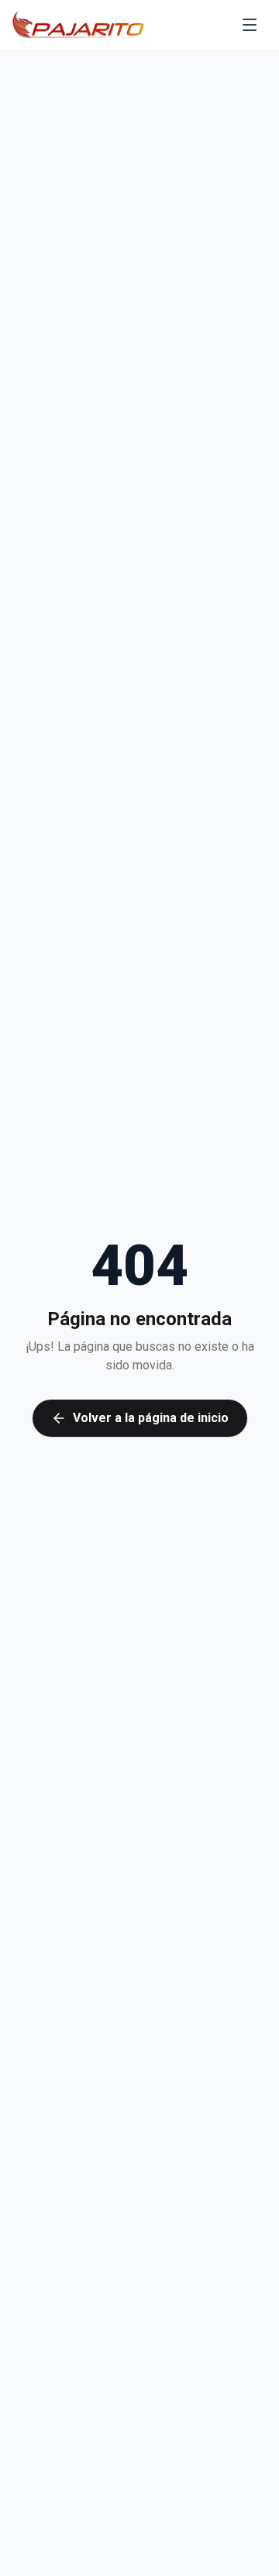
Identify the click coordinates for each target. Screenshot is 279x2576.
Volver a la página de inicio (151, 1418)
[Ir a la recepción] (78, 25)
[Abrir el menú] (250, 25)
